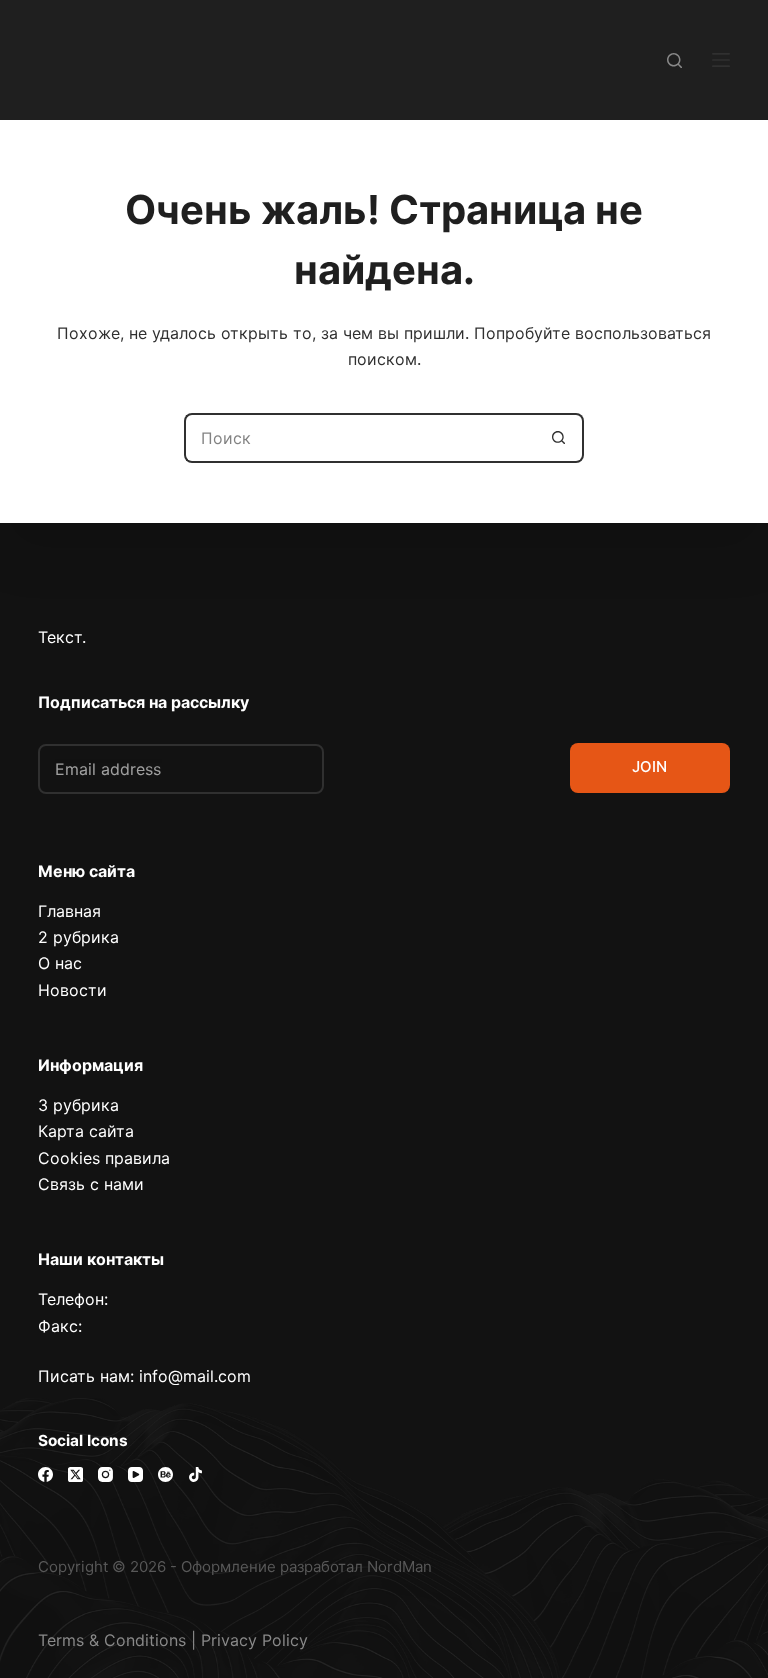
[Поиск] (674, 60)
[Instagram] (105, 1474)
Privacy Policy (254, 1640)
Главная (69, 911)
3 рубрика (78, 1105)
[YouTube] (135, 1474)
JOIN (649, 766)
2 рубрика (78, 937)
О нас (60, 963)
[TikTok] (195, 1474)
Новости (72, 990)
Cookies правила (104, 1158)
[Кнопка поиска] (559, 438)
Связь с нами (91, 1184)
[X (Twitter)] (75, 1474)
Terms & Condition (108, 1640)
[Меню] (721, 60)
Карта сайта (86, 1131)
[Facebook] (45, 1474)
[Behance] (165, 1474)
